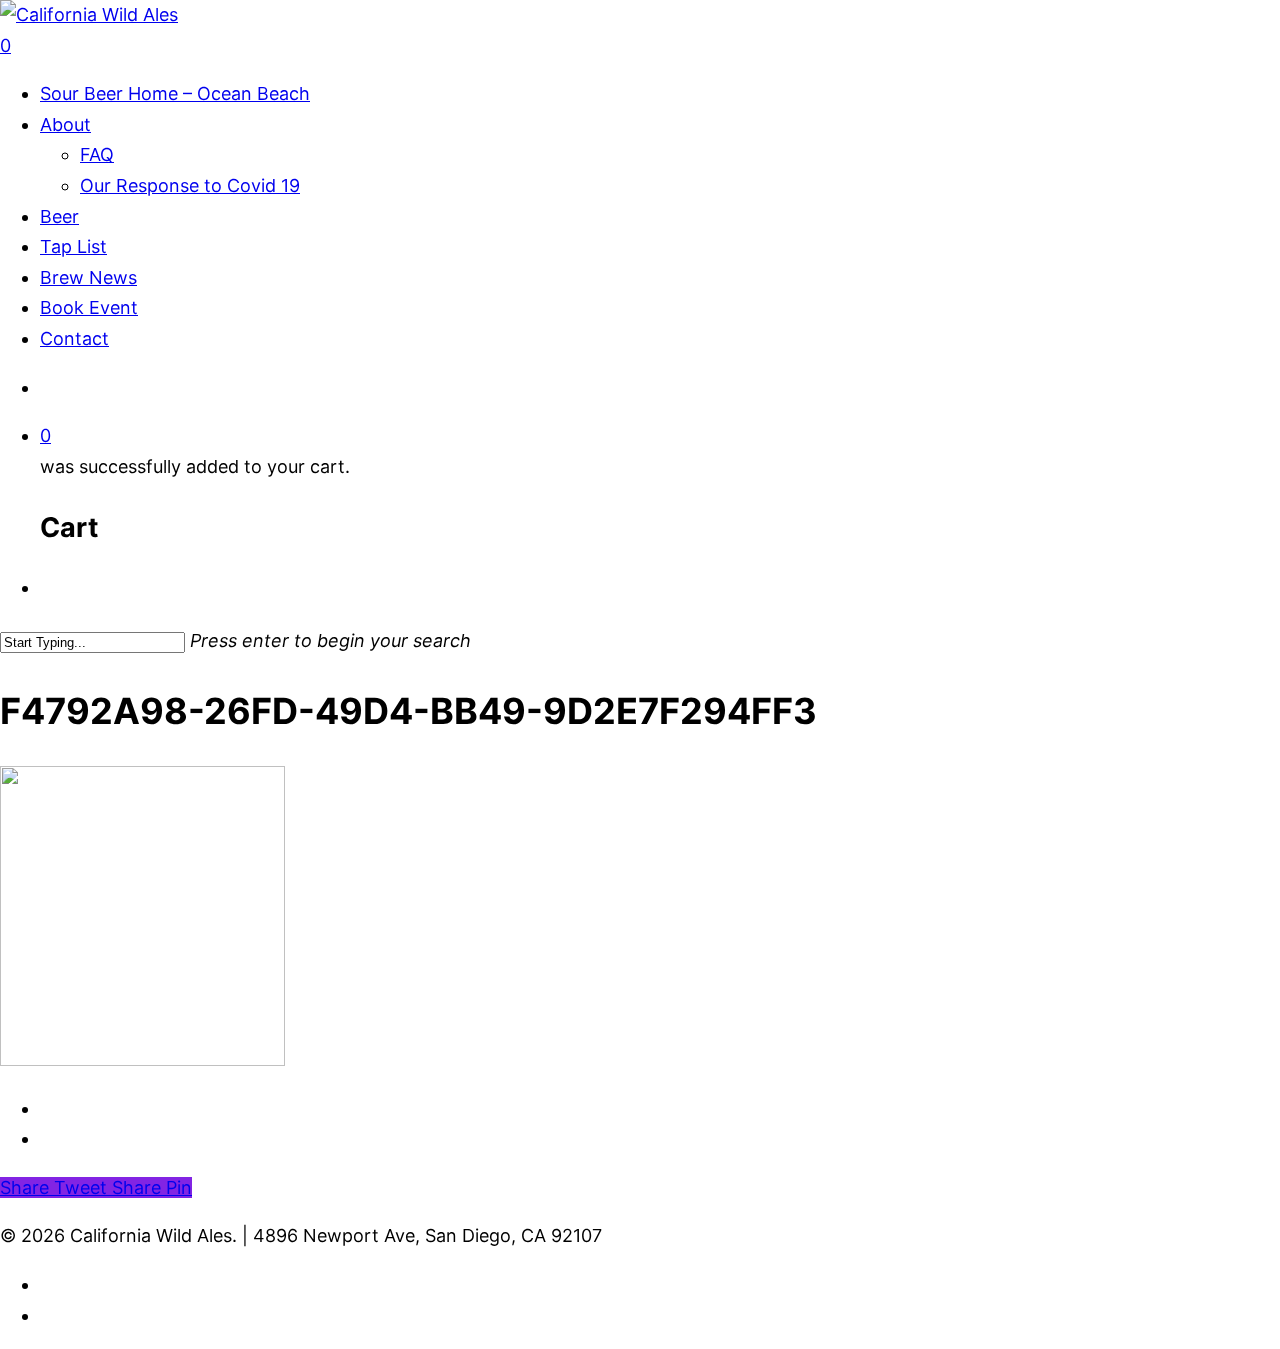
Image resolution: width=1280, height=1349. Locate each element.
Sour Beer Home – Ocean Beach (175, 93)
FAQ (97, 154)
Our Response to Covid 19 (190, 185)
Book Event (89, 307)
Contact (74, 338)
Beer (59, 216)
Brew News (88, 277)
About (65, 124)
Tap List (73, 246)
